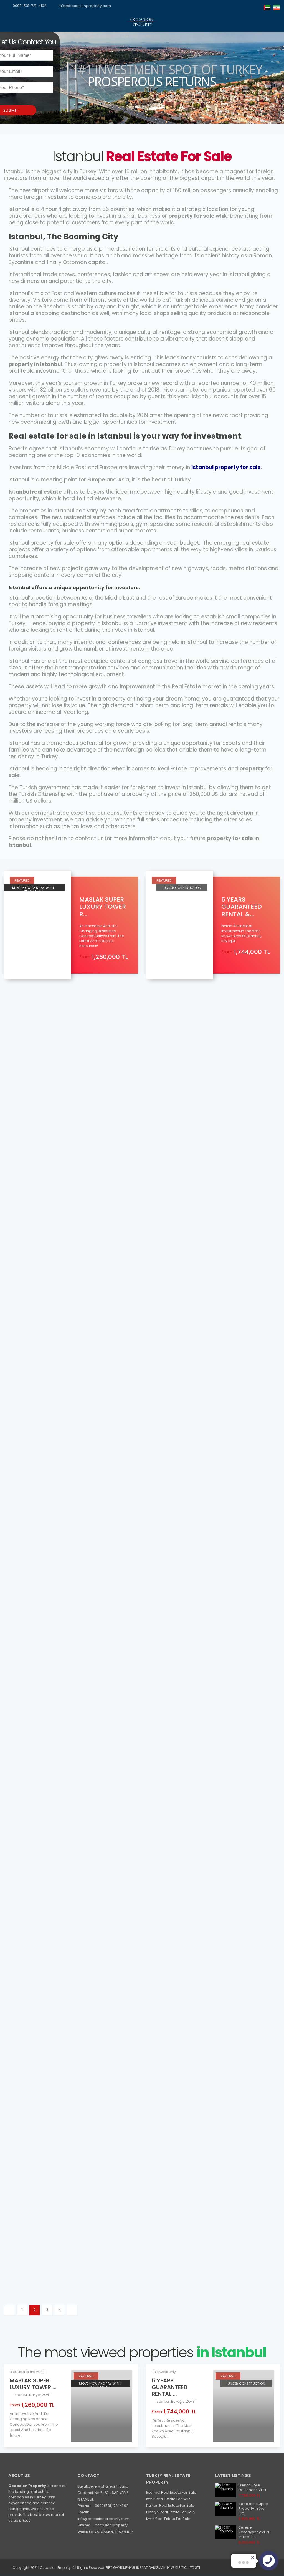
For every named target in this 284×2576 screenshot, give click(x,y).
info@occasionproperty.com (85, 6)
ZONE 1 (32, 1787)
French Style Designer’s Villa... (253, 2488)
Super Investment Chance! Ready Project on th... (196, 1492)
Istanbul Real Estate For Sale (171, 2492)
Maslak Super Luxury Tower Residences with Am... (68, 2247)
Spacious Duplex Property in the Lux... (253, 2508)
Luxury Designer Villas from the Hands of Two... (205, 1308)
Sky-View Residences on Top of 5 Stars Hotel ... (67, 1778)
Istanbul (31, 1135)
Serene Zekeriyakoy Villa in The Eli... (254, 2532)
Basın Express (160, 1502)
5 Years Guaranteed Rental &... (242, 907)
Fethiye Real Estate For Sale (171, 2512)
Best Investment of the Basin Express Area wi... (202, 2042)
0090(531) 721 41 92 (112, 2506)
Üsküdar (17, 1787)
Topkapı (17, 1318)
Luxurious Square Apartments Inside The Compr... (64, 1961)
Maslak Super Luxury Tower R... (103, 907)
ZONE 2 (180, 1502)
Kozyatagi (157, 2154)
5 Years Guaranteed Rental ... (170, 2387)
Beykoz (154, 1135)
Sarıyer (16, 1135)
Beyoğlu (178, 2401)
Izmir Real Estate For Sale (168, 2499)
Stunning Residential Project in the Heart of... (63, 1308)
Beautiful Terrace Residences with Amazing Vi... (198, 2247)
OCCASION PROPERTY (114, 2532)
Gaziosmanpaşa (163, 2257)
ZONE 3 (171, 1685)
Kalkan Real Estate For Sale (170, 2505)
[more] (16, 2435)
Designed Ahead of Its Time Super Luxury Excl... (206, 1125)
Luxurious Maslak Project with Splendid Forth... (57, 1125)
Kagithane (19, 2154)
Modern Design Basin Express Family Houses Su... (63, 1675)
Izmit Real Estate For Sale (168, 2519)
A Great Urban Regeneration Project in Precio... (68, 2144)
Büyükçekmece (162, 1318)
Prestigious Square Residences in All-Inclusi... (203, 1858)
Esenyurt (155, 1685)
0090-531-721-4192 (30, 6)
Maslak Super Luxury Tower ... (33, 2384)
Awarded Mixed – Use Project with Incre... (199, 1675)
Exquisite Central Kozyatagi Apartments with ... (190, 2144)
